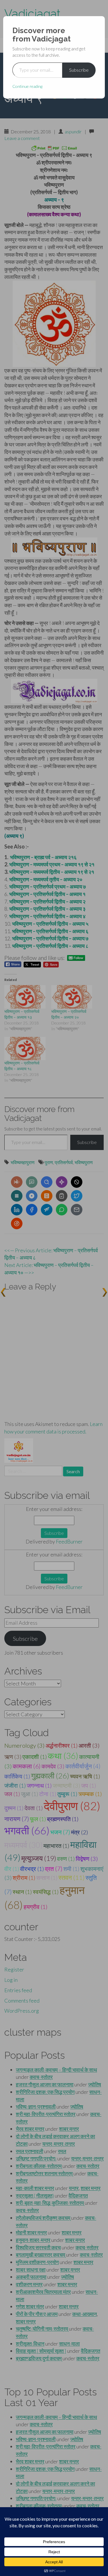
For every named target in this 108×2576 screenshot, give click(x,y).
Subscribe (79, 70)
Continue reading (27, 86)
